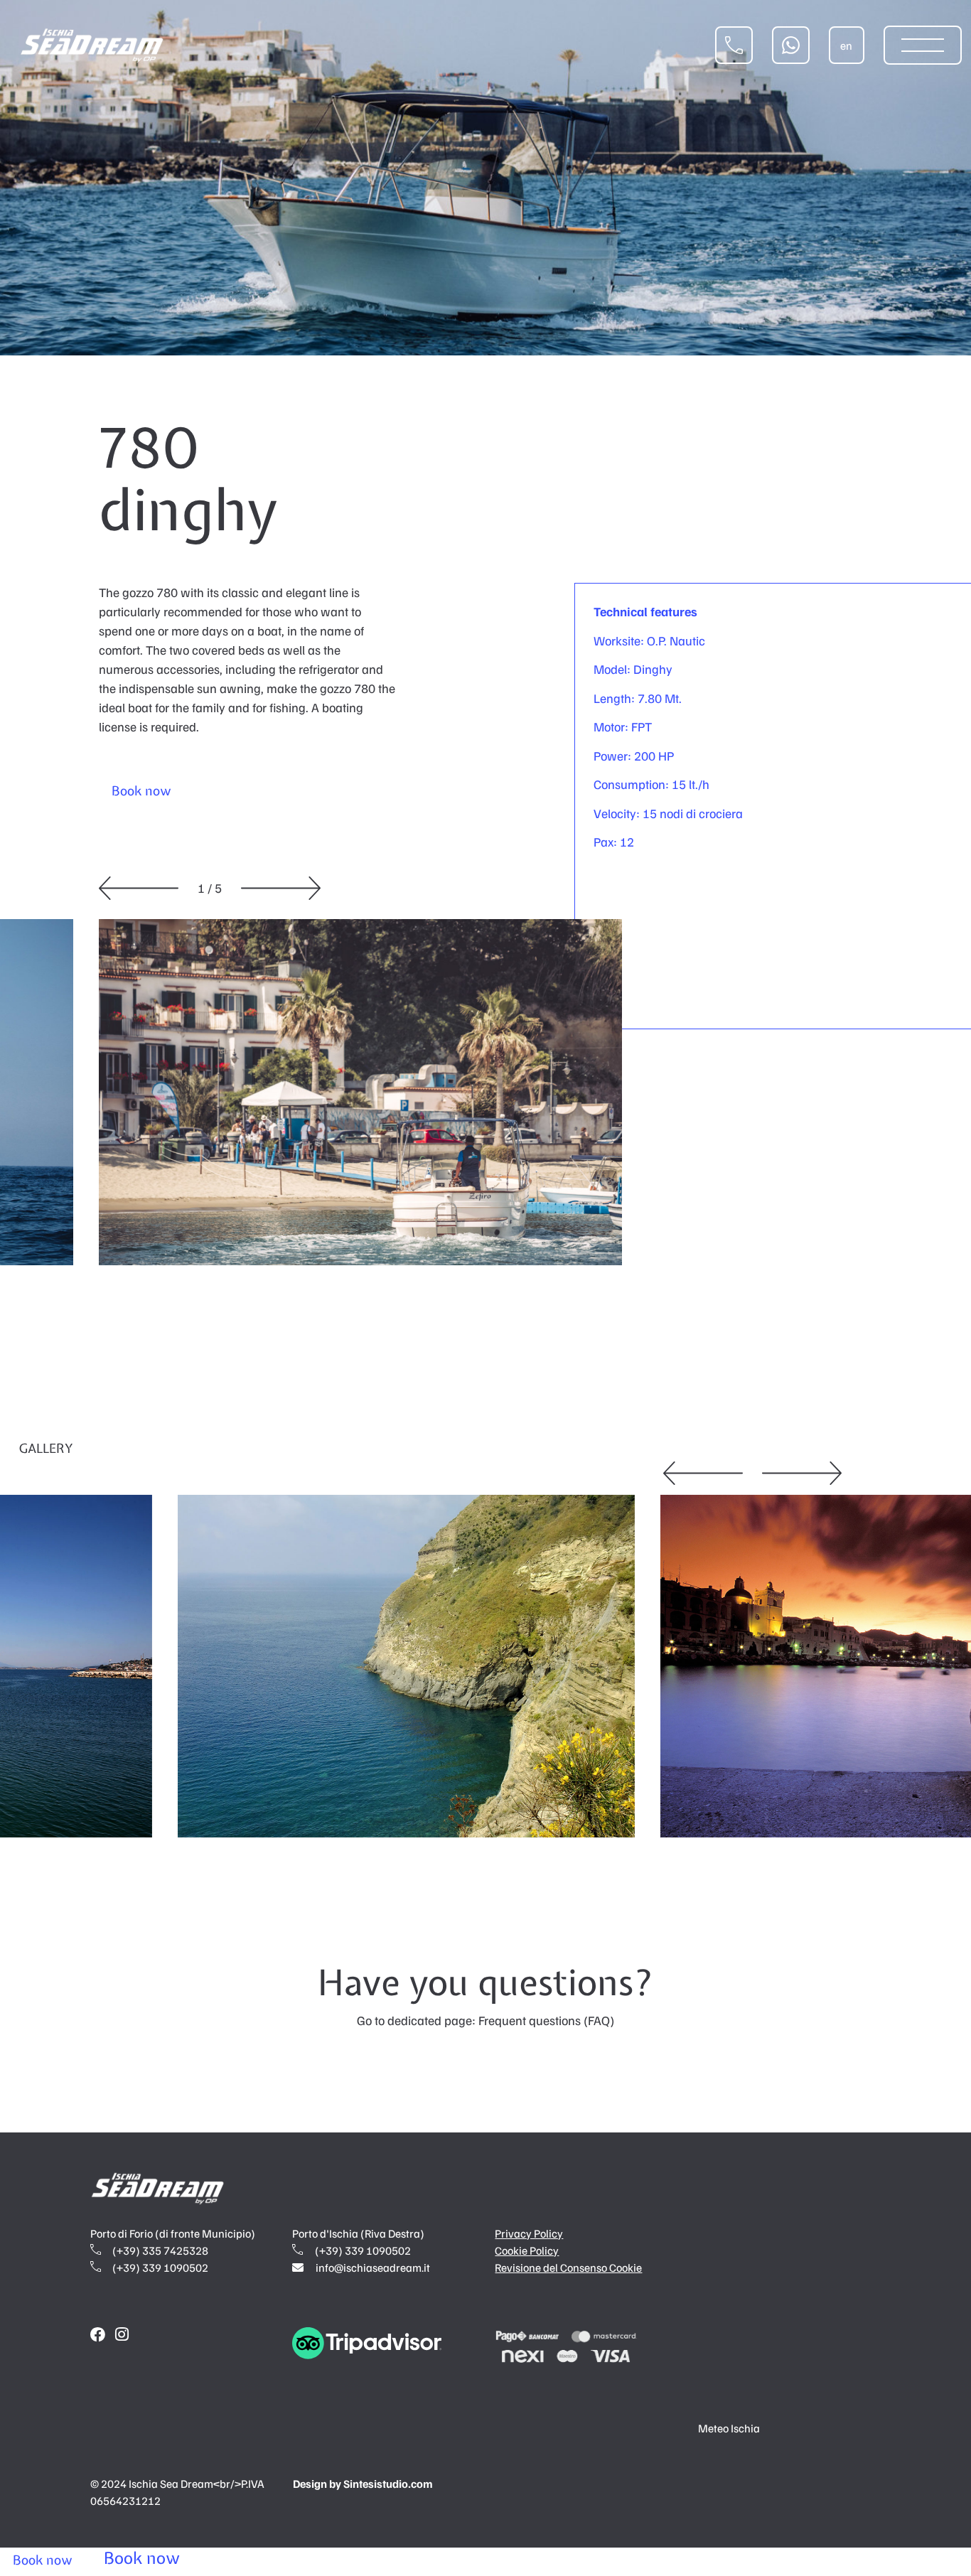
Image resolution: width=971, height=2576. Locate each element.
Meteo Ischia (729, 2428)
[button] (139, 888)
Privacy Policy (529, 2233)
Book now (141, 791)
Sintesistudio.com (388, 2484)
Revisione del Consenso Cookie (568, 2268)
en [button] (846, 45)
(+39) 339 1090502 (159, 2268)
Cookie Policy (527, 2250)
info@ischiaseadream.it (373, 2268)
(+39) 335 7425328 (159, 2250)
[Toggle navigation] (923, 45)
